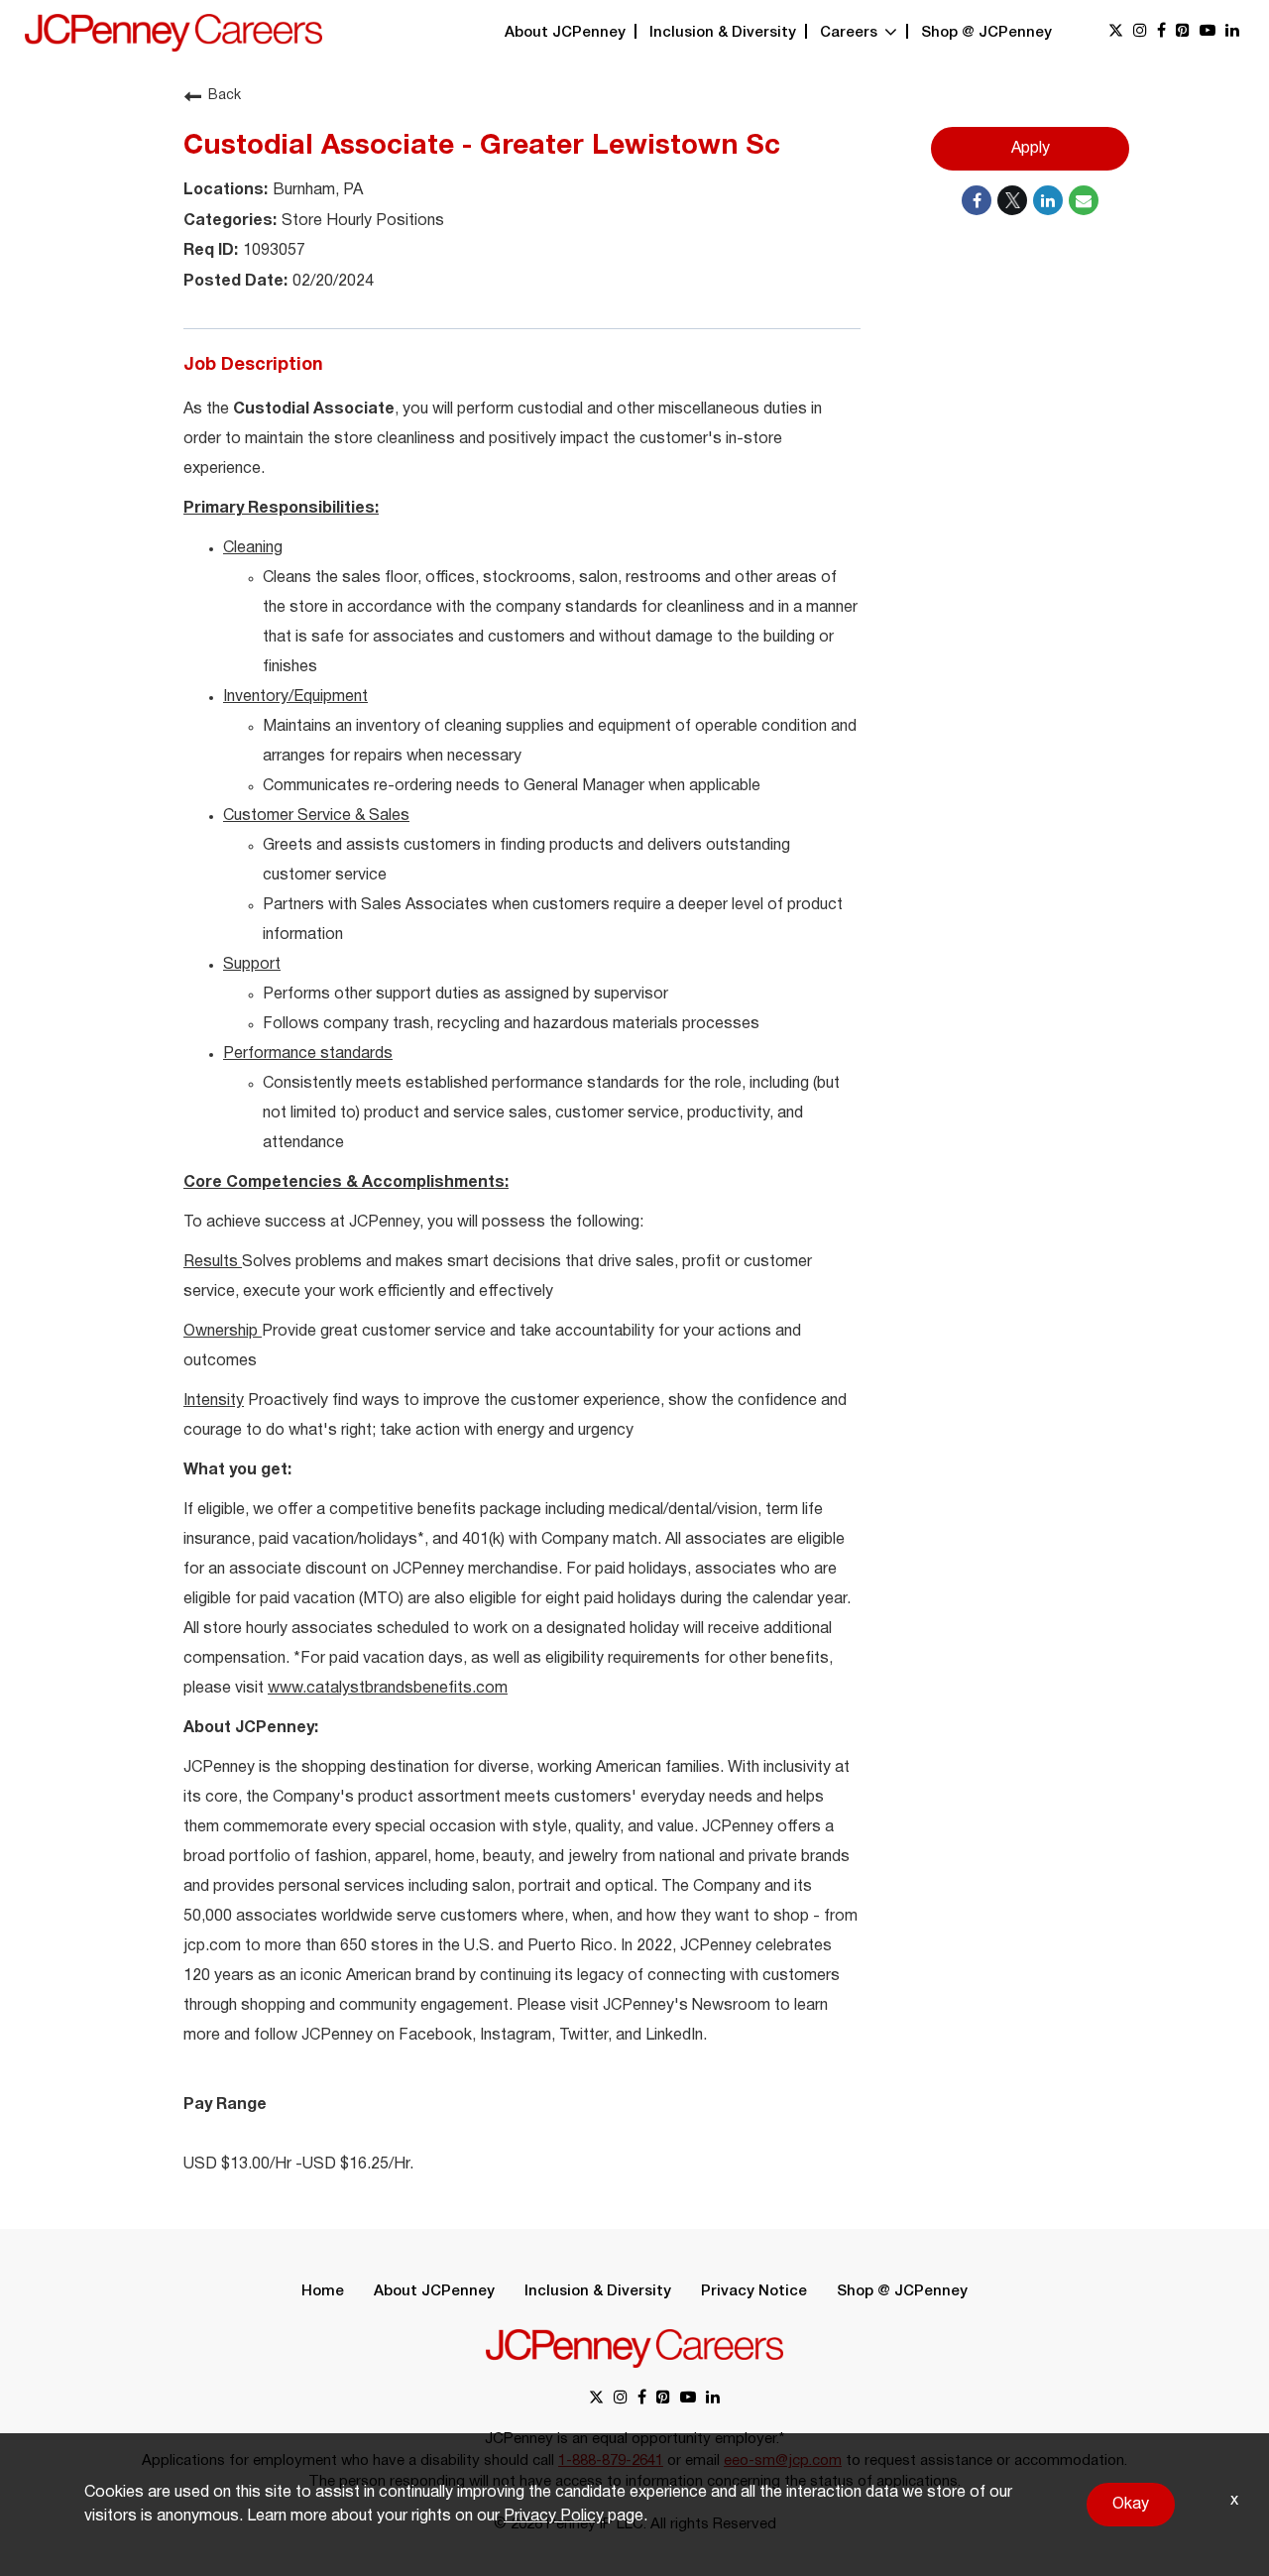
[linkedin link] (1232, 32)
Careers (851, 33)
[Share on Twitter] (1012, 200)
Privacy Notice (754, 2291)
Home (323, 2291)
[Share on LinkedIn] (1048, 200)
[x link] (1116, 32)
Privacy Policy (554, 2517)
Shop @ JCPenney (986, 33)
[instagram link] (1140, 32)
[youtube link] (1208, 32)
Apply (1031, 149)
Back (225, 96)
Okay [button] (1131, 2505)
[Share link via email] (1084, 200)
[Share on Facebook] (977, 200)
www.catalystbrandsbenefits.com (388, 1689)
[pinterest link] (1183, 32)
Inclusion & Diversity (723, 33)
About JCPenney (565, 33)
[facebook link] (1161, 32)
